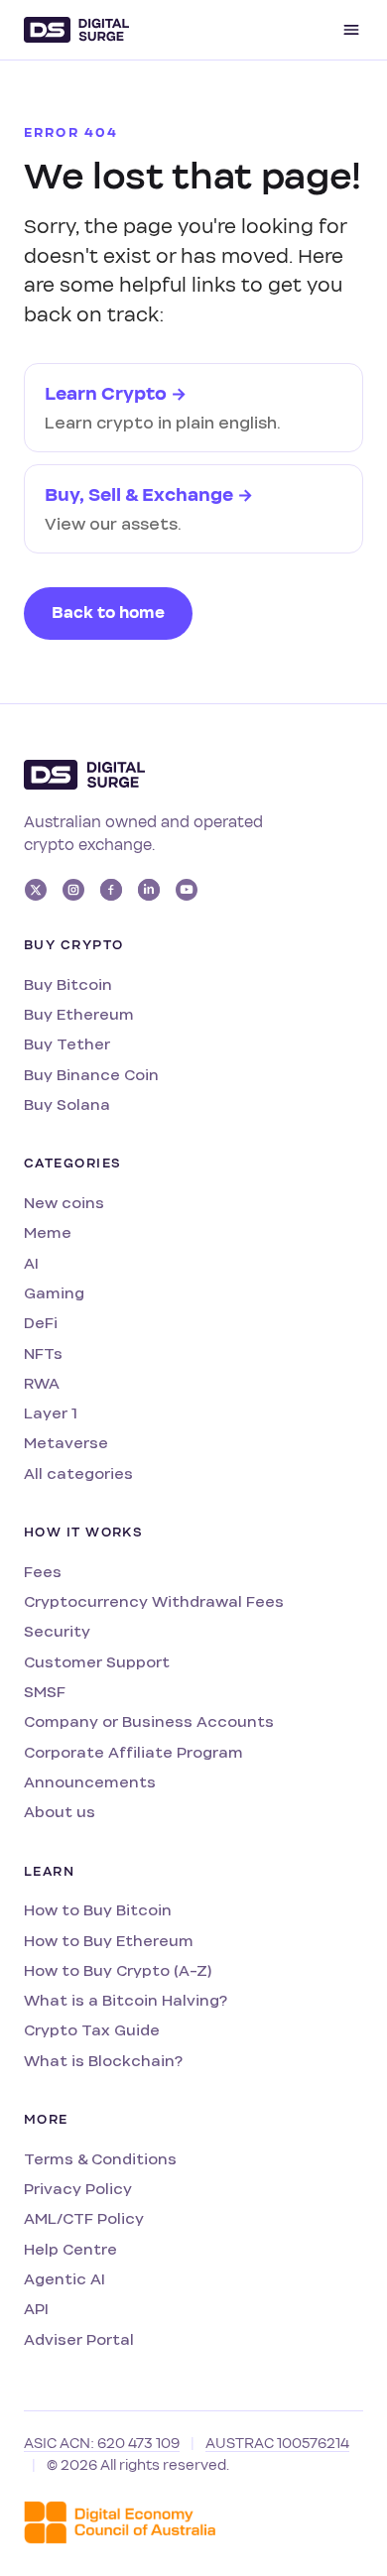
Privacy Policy (78, 2189)
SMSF (45, 1692)
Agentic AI (64, 2279)
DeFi (41, 1323)
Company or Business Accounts (149, 1721)
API (36, 2309)
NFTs (43, 1353)
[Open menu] (351, 30)
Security (57, 1631)
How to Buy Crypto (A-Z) (118, 1970)
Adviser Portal (79, 2339)
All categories (78, 1473)
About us (60, 1812)
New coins (64, 1203)
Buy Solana (67, 1104)
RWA (42, 1383)
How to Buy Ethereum (109, 1941)
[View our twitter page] (36, 890)
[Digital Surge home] (76, 30)
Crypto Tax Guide (92, 2030)
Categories (72, 1164)
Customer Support (97, 1662)
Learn (49, 1872)
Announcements (90, 1782)
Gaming (54, 1293)
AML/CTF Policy (84, 2218)
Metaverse (66, 1443)
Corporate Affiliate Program (133, 1752)
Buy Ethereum (79, 1014)
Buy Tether (67, 1044)
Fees (43, 1572)
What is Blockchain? (103, 2061)
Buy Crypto (73, 945)
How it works (83, 1533)
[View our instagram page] (73, 890)
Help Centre (70, 2249)
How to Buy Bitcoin (98, 1910)
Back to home (108, 613)
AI (31, 1263)
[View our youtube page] (187, 890)
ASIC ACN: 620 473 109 (102, 2444)
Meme (48, 1232)
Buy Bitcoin (68, 984)
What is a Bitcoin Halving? (126, 2000)
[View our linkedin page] (149, 890)
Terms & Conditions (100, 2159)
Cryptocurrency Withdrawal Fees (154, 1601)
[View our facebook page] (111, 890)
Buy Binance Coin (91, 1075)
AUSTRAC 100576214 (277, 2444)
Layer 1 (51, 1413)
